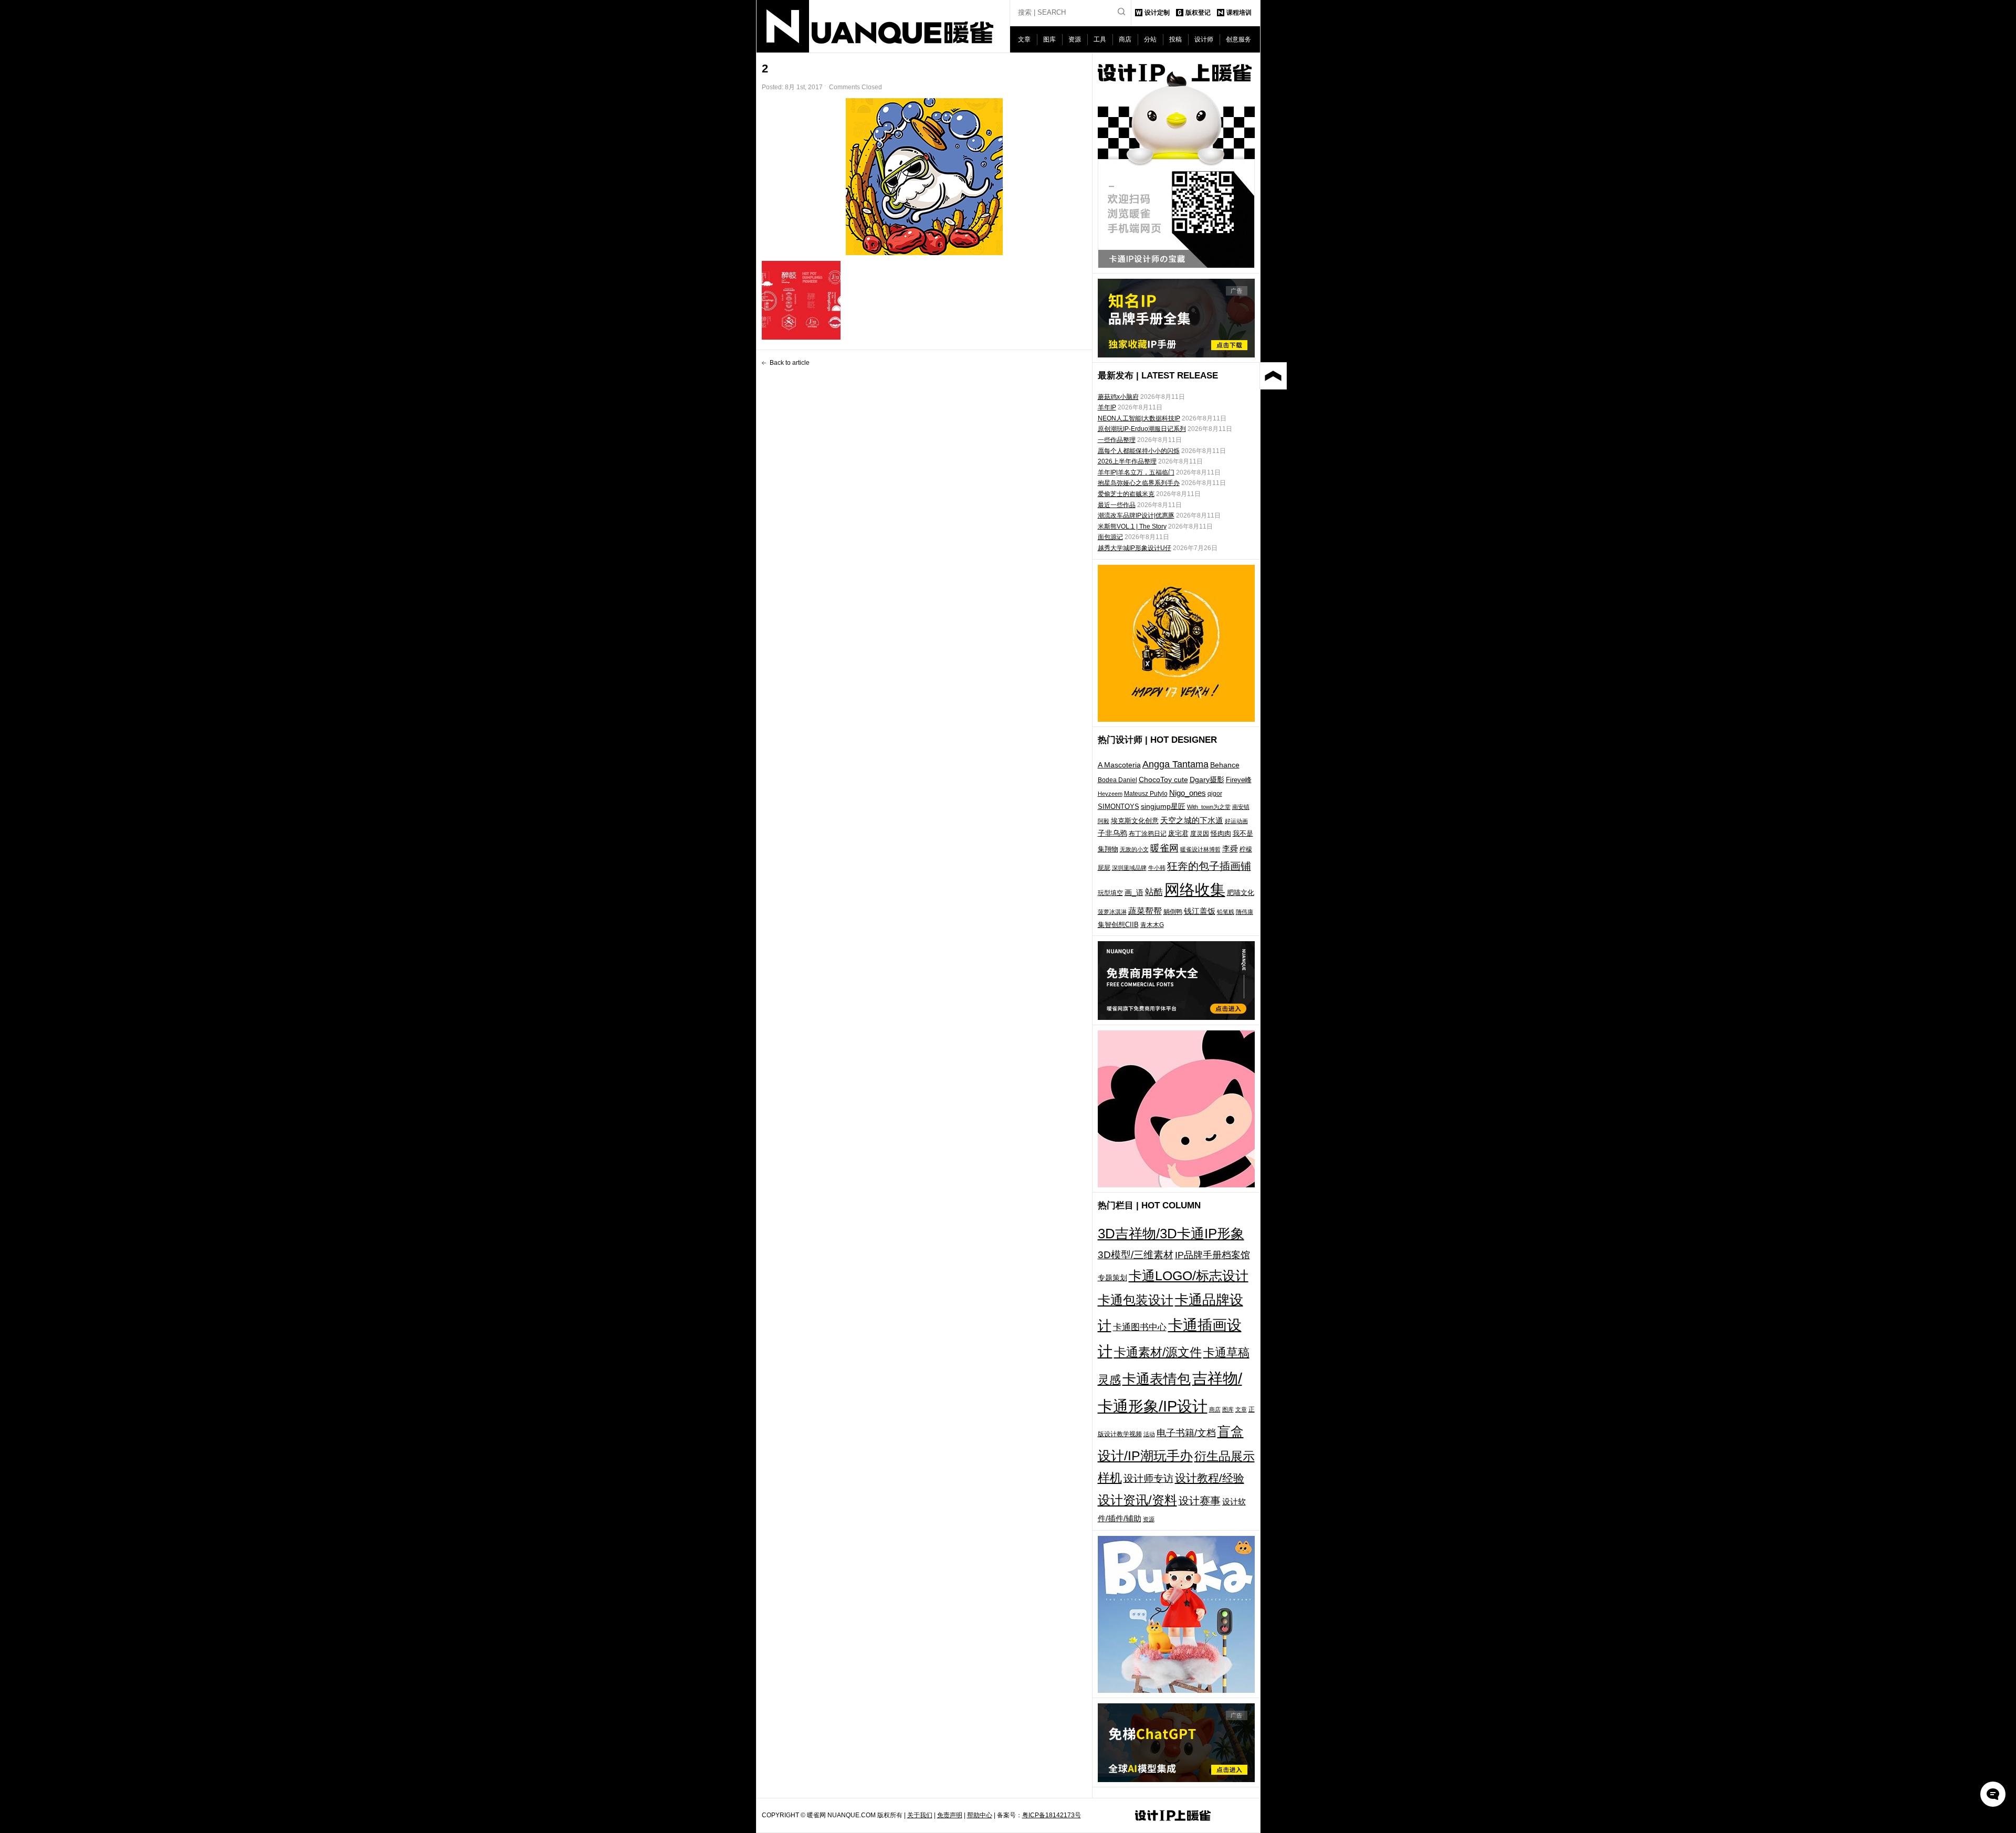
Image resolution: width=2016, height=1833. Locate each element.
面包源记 (1110, 537)
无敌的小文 (1134, 849)
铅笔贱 (1226, 912)
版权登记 (1198, 13)
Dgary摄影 (1207, 779)
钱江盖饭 (1200, 911)
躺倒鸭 (1173, 912)
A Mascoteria (1119, 765)
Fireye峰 (1239, 780)
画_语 (1134, 892)
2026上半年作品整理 (1127, 461)
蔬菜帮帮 (1145, 911)
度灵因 (1200, 834)
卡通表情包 (1157, 1379)
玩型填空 (1110, 893)
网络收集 (1195, 889)
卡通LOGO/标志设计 (1189, 1276)
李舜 (1230, 849)
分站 (1150, 39)
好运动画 (1236, 821)
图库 (1049, 39)
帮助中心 (980, 1815)
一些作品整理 (1117, 440)
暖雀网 (1164, 848)
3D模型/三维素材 (1136, 1255)
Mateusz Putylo (1146, 794)
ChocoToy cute (1163, 779)
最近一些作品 (1117, 505)
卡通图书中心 (1140, 1327)
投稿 (1175, 39)
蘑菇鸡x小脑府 (1118, 397)
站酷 (1154, 892)
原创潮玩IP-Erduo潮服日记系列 (1142, 429)
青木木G (1152, 925)
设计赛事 (1200, 1501)
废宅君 (1178, 833)
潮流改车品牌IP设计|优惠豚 (1136, 515)
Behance (1225, 765)
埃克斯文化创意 (1135, 821)
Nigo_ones (1188, 793)
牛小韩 (1157, 868)
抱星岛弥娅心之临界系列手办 (1139, 483)
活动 (1149, 1434)
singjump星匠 (1163, 806)
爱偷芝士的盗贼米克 (1126, 494)
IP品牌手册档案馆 (1212, 1255)
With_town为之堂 (1209, 807)
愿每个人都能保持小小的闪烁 (1139, 451)
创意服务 (1238, 39)
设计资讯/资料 (1137, 1500)
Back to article (790, 363)
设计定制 (1157, 13)
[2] (925, 177)
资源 (1075, 39)
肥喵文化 (1241, 893)
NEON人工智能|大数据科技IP (1139, 418)
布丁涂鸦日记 (1148, 833)
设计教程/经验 (1210, 1478)
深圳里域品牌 (1129, 868)
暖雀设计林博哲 (1200, 849)
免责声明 (950, 1815)
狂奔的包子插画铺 (1209, 866)
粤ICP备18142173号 (1052, 1815)
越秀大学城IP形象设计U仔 (1135, 548)
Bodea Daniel (1117, 780)
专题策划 (1112, 1278)
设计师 (1204, 39)
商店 (1125, 39)
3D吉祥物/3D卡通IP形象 (1171, 1234)
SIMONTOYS (1119, 807)
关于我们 (920, 1815)
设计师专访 (1148, 1478)
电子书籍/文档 (1186, 1433)
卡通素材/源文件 (1158, 1352)
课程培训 (1239, 13)
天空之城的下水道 (1192, 820)
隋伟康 (1245, 912)
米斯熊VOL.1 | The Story (1132, 526)
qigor (1215, 794)
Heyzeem (1110, 794)
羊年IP (1107, 407)
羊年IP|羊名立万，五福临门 (1136, 472)
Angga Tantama (1175, 764)
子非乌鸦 (1112, 833)
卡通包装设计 (1136, 1300)
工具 (1100, 39)
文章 (1024, 39)
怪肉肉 (1221, 833)
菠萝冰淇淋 (1112, 912)
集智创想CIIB (1118, 925)
